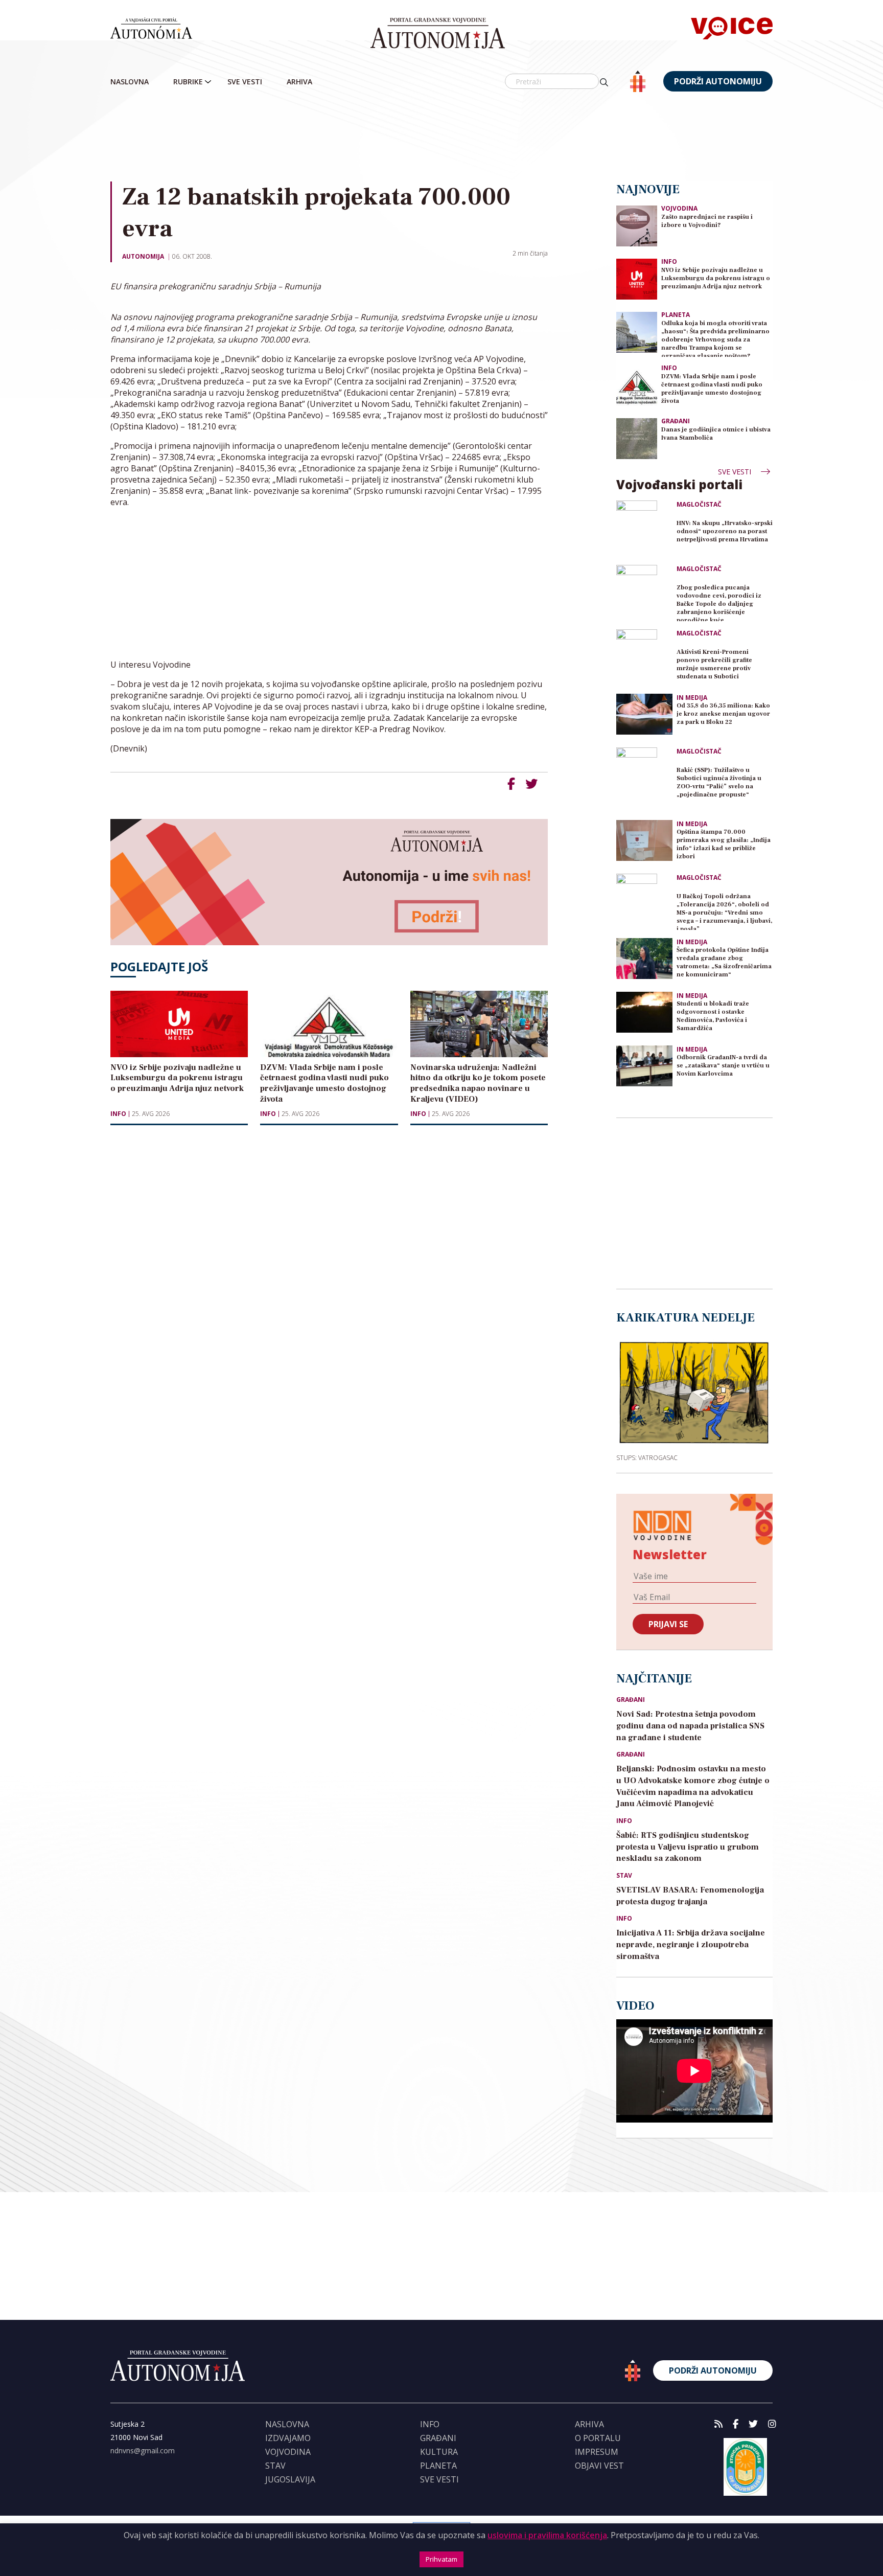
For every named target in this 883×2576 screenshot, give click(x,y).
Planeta (676, 315)
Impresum (597, 2452)
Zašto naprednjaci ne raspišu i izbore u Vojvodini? (707, 221)
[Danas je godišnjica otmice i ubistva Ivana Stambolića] (637, 438)
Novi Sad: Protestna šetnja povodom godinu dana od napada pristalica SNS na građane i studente (690, 1726)
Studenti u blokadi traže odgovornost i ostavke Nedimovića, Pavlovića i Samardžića (713, 1016)
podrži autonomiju (718, 81)
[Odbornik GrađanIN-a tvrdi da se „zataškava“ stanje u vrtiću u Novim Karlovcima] (644, 1066)
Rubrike (188, 82)
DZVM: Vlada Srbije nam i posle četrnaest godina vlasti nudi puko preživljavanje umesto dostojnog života (712, 389)
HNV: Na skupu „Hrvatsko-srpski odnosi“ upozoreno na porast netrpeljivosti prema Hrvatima (725, 531)
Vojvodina (679, 208)
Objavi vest (599, 2466)
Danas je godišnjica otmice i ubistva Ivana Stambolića (716, 434)
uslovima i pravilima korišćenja (547, 2535)
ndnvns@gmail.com (143, 2450)
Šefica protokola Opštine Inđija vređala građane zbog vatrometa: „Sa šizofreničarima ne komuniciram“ (724, 962)
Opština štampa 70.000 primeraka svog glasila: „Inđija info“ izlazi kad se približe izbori (724, 844)
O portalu (598, 2438)
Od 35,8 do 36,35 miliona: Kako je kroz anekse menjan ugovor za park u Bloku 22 (723, 714)
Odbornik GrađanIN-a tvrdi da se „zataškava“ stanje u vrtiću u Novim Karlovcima (723, 1066)
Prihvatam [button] (441, 2559)
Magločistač (699, 505)
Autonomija (143, 256)
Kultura (439, 2452)
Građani (676, 421)
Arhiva (299, 82)
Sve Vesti (245, 82)
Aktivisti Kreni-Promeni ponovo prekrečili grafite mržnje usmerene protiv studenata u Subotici (714, 664)
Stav (624, 1876)
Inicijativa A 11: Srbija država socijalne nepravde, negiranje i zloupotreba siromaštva (691, 1945)
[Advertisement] (441, 138)
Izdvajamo (288, 2438)
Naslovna (130, 82)
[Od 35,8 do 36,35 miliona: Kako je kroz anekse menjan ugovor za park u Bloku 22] (644, 714)
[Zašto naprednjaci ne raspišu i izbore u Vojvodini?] (637, 225)
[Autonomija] (438, 33)
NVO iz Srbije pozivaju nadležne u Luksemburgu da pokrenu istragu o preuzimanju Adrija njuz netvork (716, 278)
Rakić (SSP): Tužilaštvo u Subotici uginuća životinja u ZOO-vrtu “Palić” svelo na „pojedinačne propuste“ (719, 782)
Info (118, 1114)
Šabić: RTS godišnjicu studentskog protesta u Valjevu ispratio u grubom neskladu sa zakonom (688, 1847)
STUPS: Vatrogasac (647, 1457)
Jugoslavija (290, 2479)
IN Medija (692, 698)
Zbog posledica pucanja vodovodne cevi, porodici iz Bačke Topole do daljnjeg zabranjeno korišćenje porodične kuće (719, 602)
